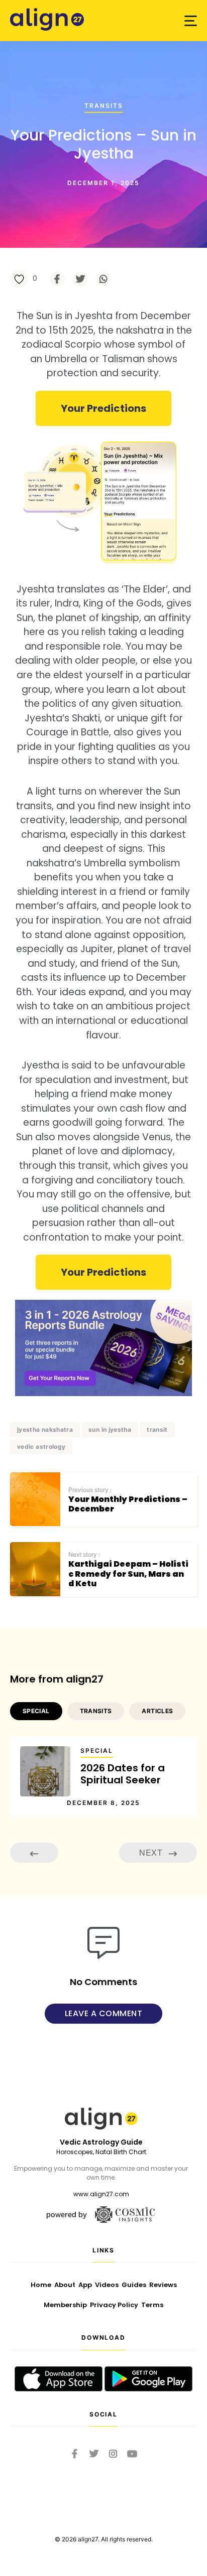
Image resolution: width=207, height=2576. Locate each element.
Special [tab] (36, 1711)
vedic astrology (41, 1447)
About (65, 2285)
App (85, 2285)
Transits (104, 106)
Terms (152, 2305)
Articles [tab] (157, 1711)
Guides (134, 2285)
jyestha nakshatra (45, 1429)
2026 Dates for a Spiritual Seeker (123, 1774)
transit (157, 1429)
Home (41, 2285)
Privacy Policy (114, 2305)
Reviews (163, 2285)
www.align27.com (101, 2194)
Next (152, 1852)
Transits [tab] (96, 1711)
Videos (107, 2285)
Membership (65, 2305)
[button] (191, 21)
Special (97, 1751)
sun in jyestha (110, 1429)
